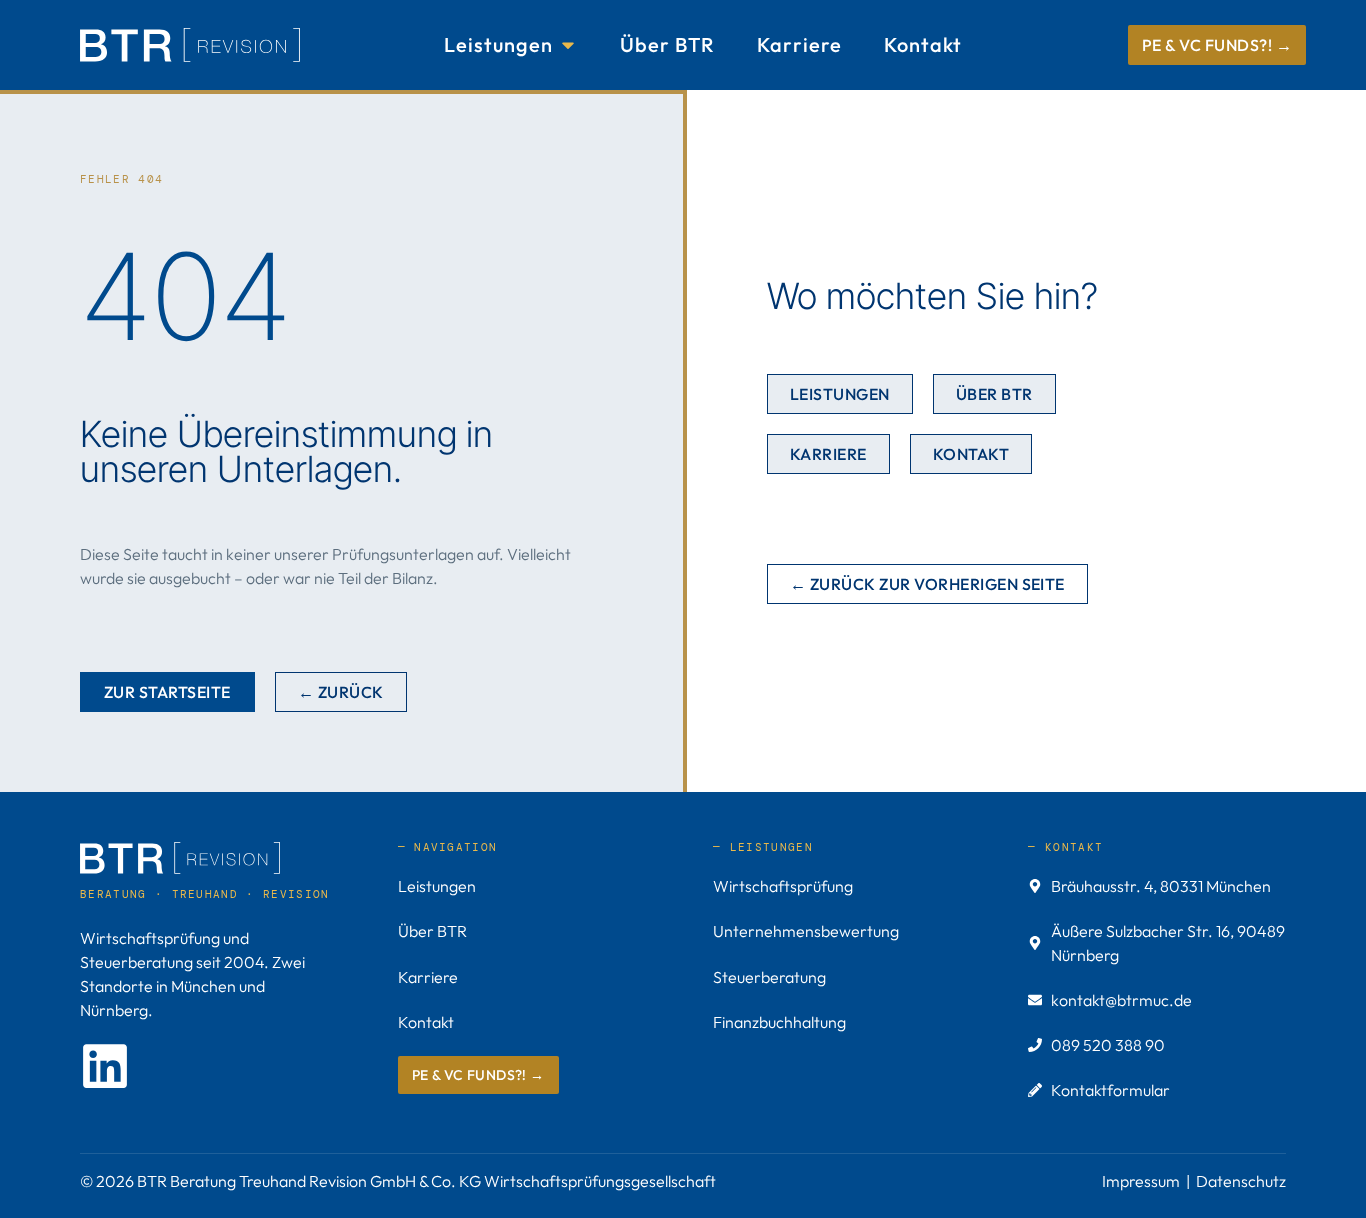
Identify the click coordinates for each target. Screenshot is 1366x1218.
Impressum (1141, 1181)
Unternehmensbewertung (806, 931)
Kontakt (426, 1022)
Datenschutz (1241, 1181)
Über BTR (432, 931)
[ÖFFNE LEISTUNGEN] (568, 45)
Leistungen (437, 886)
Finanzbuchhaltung (779, 1022)
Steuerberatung (769, 977)
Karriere (428, 977)
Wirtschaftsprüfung (783, 886)
